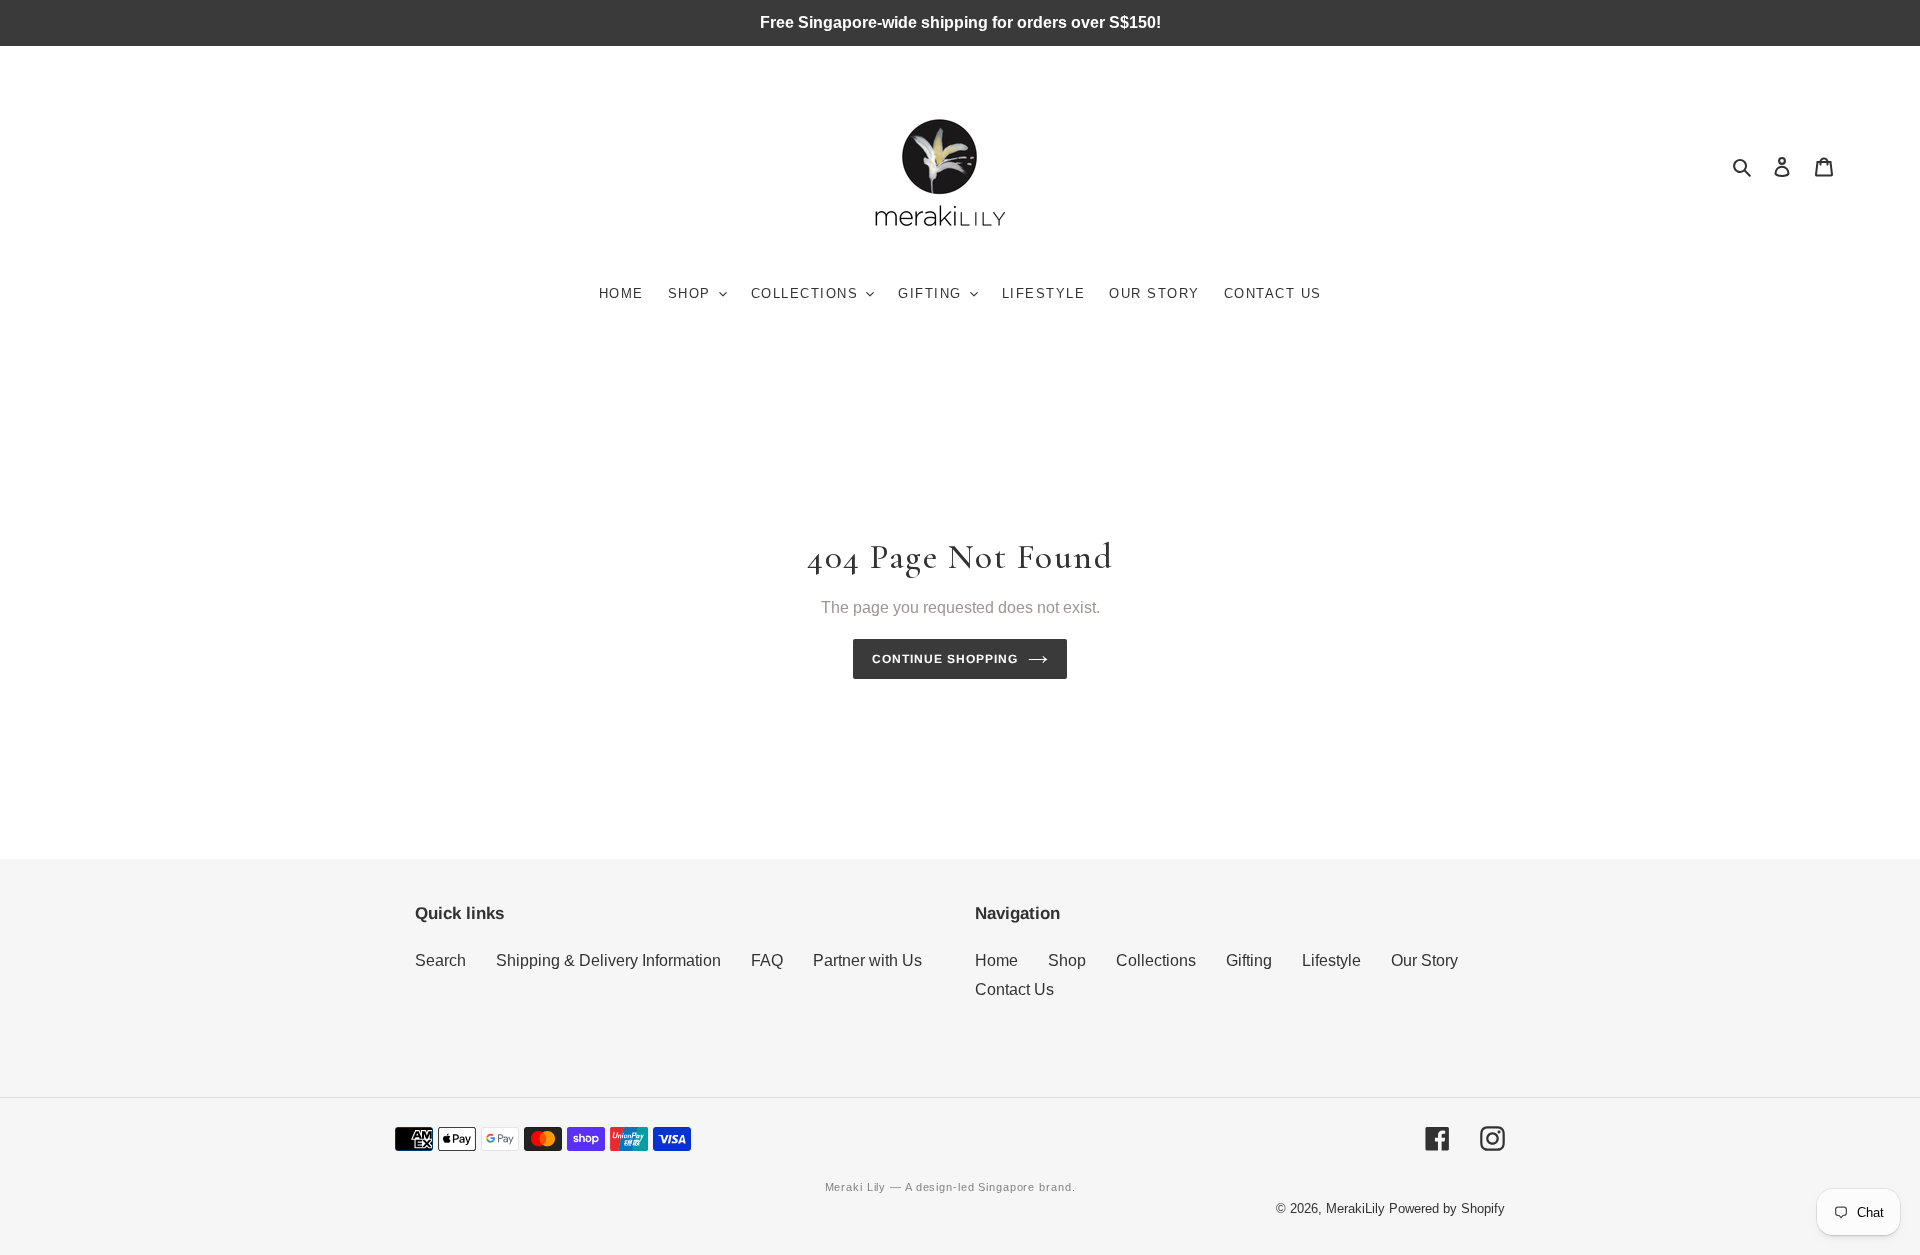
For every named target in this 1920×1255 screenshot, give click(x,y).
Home (996, 960)
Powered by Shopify (1447, 1208)
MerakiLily (1355, 1208)
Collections (1156, 960)
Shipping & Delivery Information (608, 960)
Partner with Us (867, 960)
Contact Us (1014, 989)
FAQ (767, 960)
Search (440, 960)
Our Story (1424, 960)
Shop (1067, 960)
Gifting (1249, 960)
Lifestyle (1331, 960)
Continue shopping (945, 659)
